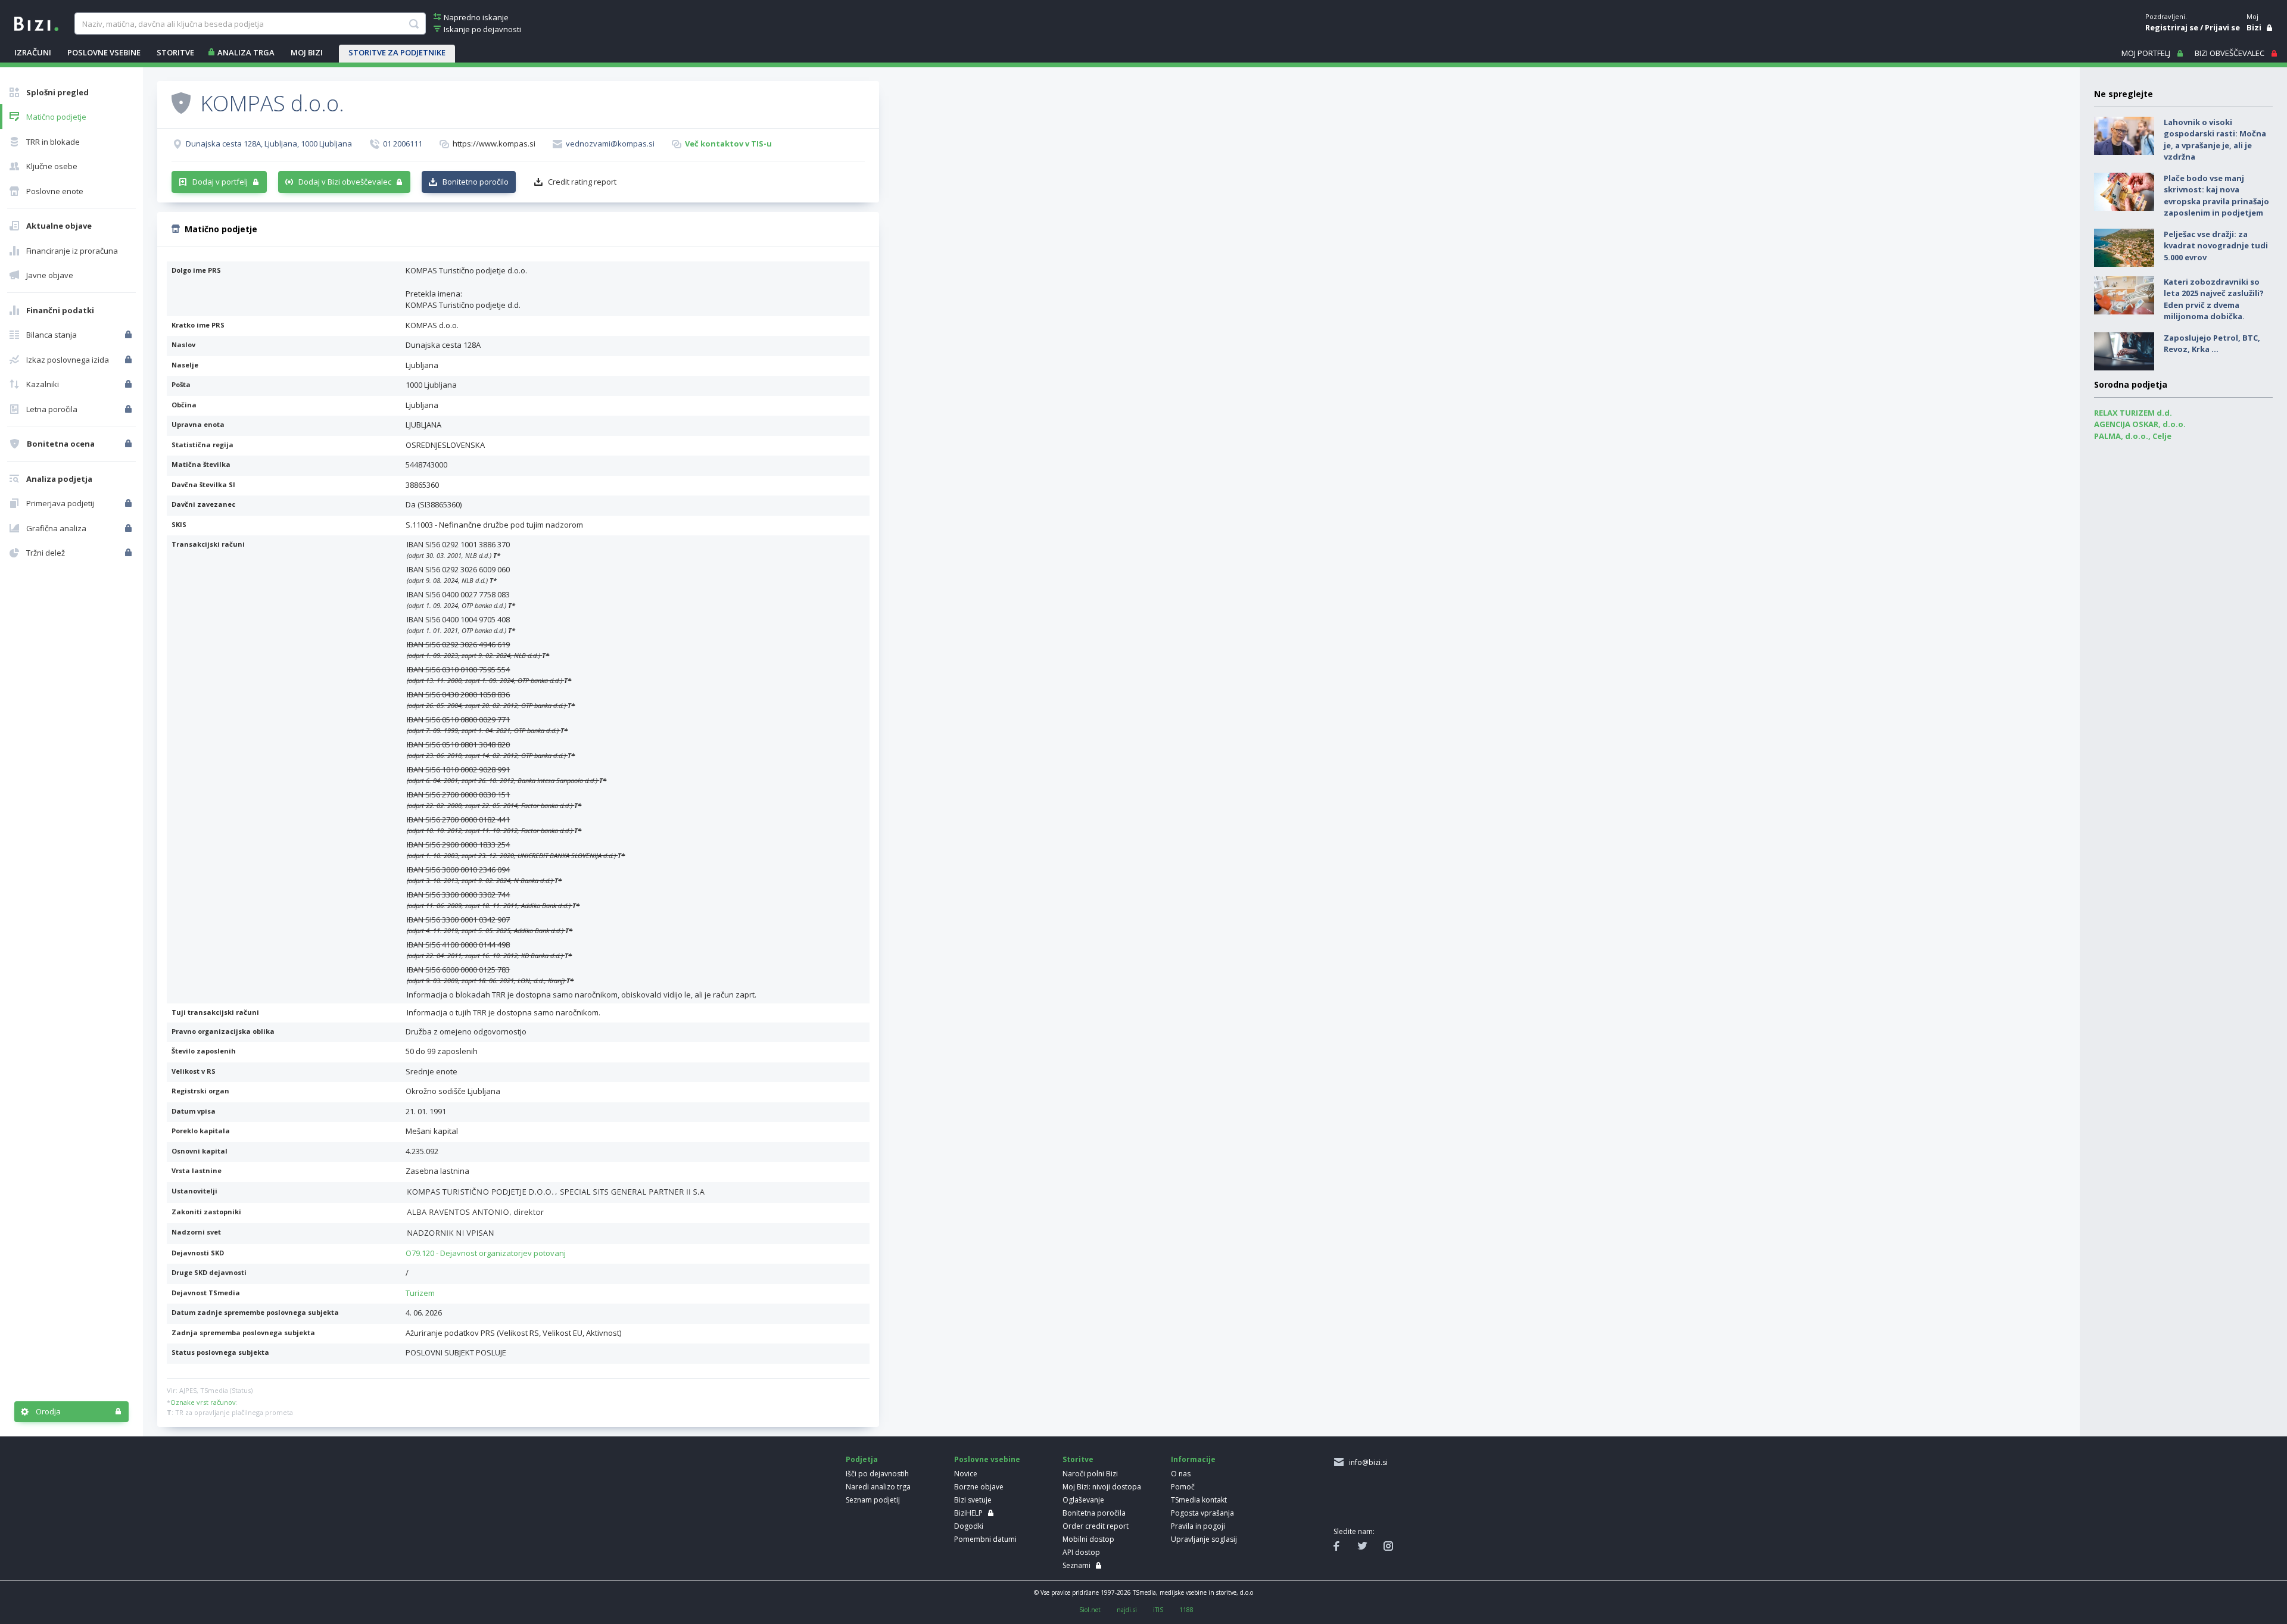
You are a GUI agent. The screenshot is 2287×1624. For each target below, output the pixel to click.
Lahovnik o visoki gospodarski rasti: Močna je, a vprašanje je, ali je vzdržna (2215, 140)
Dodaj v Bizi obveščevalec (345, 182)
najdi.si (1127, 1610)
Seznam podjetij (873, 1500)
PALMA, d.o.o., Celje (2133, 436)
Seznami (1076, 1565)
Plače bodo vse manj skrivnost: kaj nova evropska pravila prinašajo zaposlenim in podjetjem (2216, 196)
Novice (966, 1474)
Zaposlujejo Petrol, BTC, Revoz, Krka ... (2212, 344)
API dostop (1081, 1552)
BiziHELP (968, 1513)
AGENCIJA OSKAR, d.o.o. (2140, 424)
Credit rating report (582, 182)
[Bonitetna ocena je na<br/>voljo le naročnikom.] (130, 444)
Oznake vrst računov (203, 1402)
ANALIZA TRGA (246, 52)
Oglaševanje (1083, 1500)
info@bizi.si (1367, 1462)
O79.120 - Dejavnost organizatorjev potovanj (486, 1253)
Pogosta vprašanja (1202, 1513)
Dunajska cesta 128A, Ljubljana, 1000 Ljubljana (269, 144)
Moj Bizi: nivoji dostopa (1102, 1487)
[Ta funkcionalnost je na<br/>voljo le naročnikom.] (130, 335)
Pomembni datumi (985, 1539)
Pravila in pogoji (1198, 1526)
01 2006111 (403, 144)
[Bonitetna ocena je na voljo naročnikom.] (181, 102)
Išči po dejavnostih (877, 1474)
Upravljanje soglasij (1204, 1539)
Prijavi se (2222, 27)
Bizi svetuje (973, 1500)
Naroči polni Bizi (1090, 1474)
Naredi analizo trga (878, 1487)
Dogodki (969, 1526)
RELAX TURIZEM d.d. (2133, 413)
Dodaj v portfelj (220, 182)
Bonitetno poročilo (476, 182)
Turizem (420, 1293)
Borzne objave (979, 1487)
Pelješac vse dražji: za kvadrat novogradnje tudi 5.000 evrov (2216, 246)
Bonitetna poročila (1094, 1513)
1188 (1186, 1610)
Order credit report (1096, 1526)
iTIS (1158, 1610)
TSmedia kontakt (1199, 1500)
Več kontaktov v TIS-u (728, 144)
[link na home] (36, 23)
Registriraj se (2172, 27)
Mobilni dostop (1088, 1539)
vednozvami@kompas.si (610, 144)
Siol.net (1090, 1610)
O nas (1181, 1474)
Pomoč (1183, 1487)
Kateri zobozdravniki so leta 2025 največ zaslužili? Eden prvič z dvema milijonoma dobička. (2214, 299)
